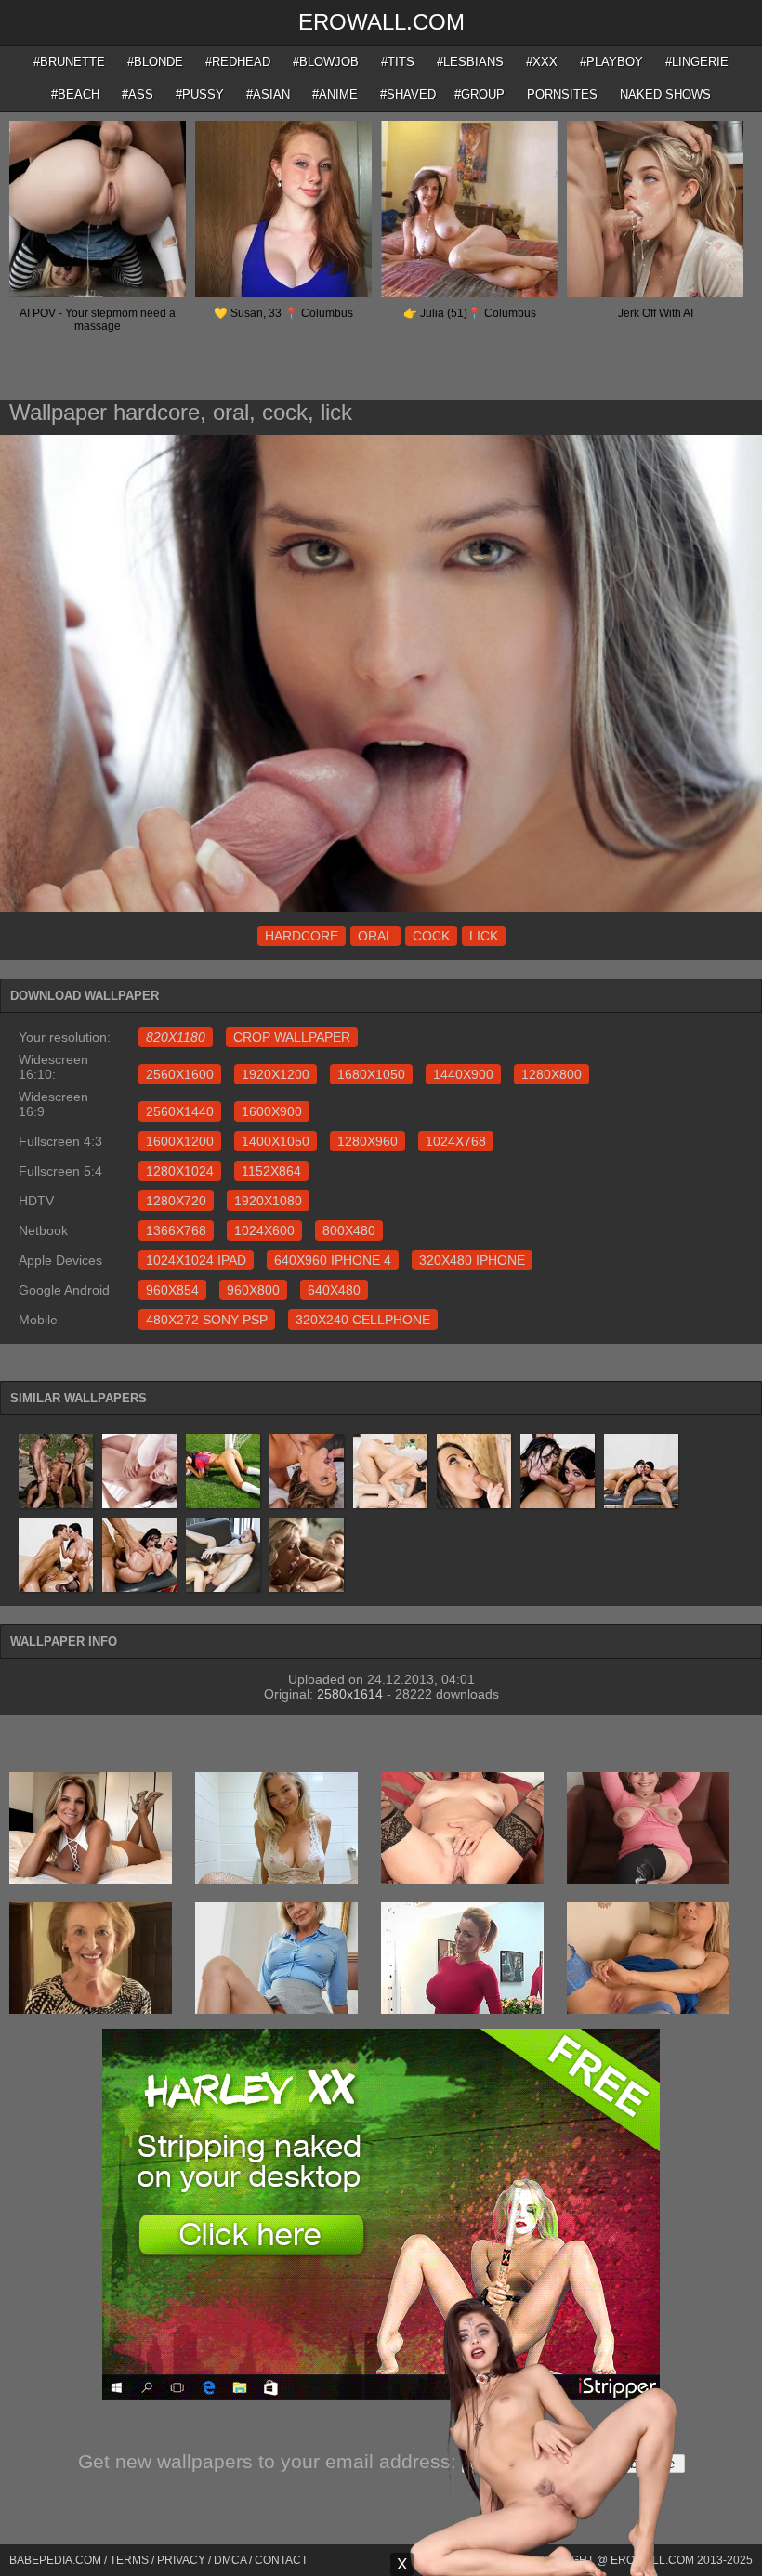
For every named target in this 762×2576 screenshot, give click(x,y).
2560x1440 (180, 1111)
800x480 (349, 1230)
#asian (268, 94)
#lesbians (470, 62)
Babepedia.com (55, 2560)
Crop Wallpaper (292, 1037)
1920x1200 (276, 1074)
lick (484, 936)
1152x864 (271, 1171)
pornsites (562, 94)
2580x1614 (350, 1694)
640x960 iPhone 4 (333, 1260)
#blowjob (326, 62)
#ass (138, 94)
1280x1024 (180, 1171)
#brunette (69, 62)
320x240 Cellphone (363, 1320)
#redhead (238, 62)
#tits (398, 62)
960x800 (253, 1290)
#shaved (408, 94)
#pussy (200, 94)
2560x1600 (180, 1074)
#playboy (611, 62)
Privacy (181, 2560)
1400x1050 (276, 1141)
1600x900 (272, 1111)
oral (375, 936)
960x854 (172, 1290)
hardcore (302, 936)
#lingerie (697, 62)
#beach (75, 94)
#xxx (542, 62)
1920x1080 (268, 1201)
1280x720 (176, 1201)
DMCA (230, 2560)
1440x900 (463, 1074)
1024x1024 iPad (196, 1260)
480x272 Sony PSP (207, 1320)
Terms (129, 2560)
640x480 (334, 1290)
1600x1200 (180, 1141)
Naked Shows (665, 94)
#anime (335, 94)
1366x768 (176, 1230)
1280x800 (552, 1074)
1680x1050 (371, 1074)
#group (480, 94)
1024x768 (456, 1141)
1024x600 (264, 1230)
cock (431, 936)
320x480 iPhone (472, 1260)
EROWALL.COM (381, 22)
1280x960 (368, 1141)
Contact (281, 2560)
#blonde (155, 62)
